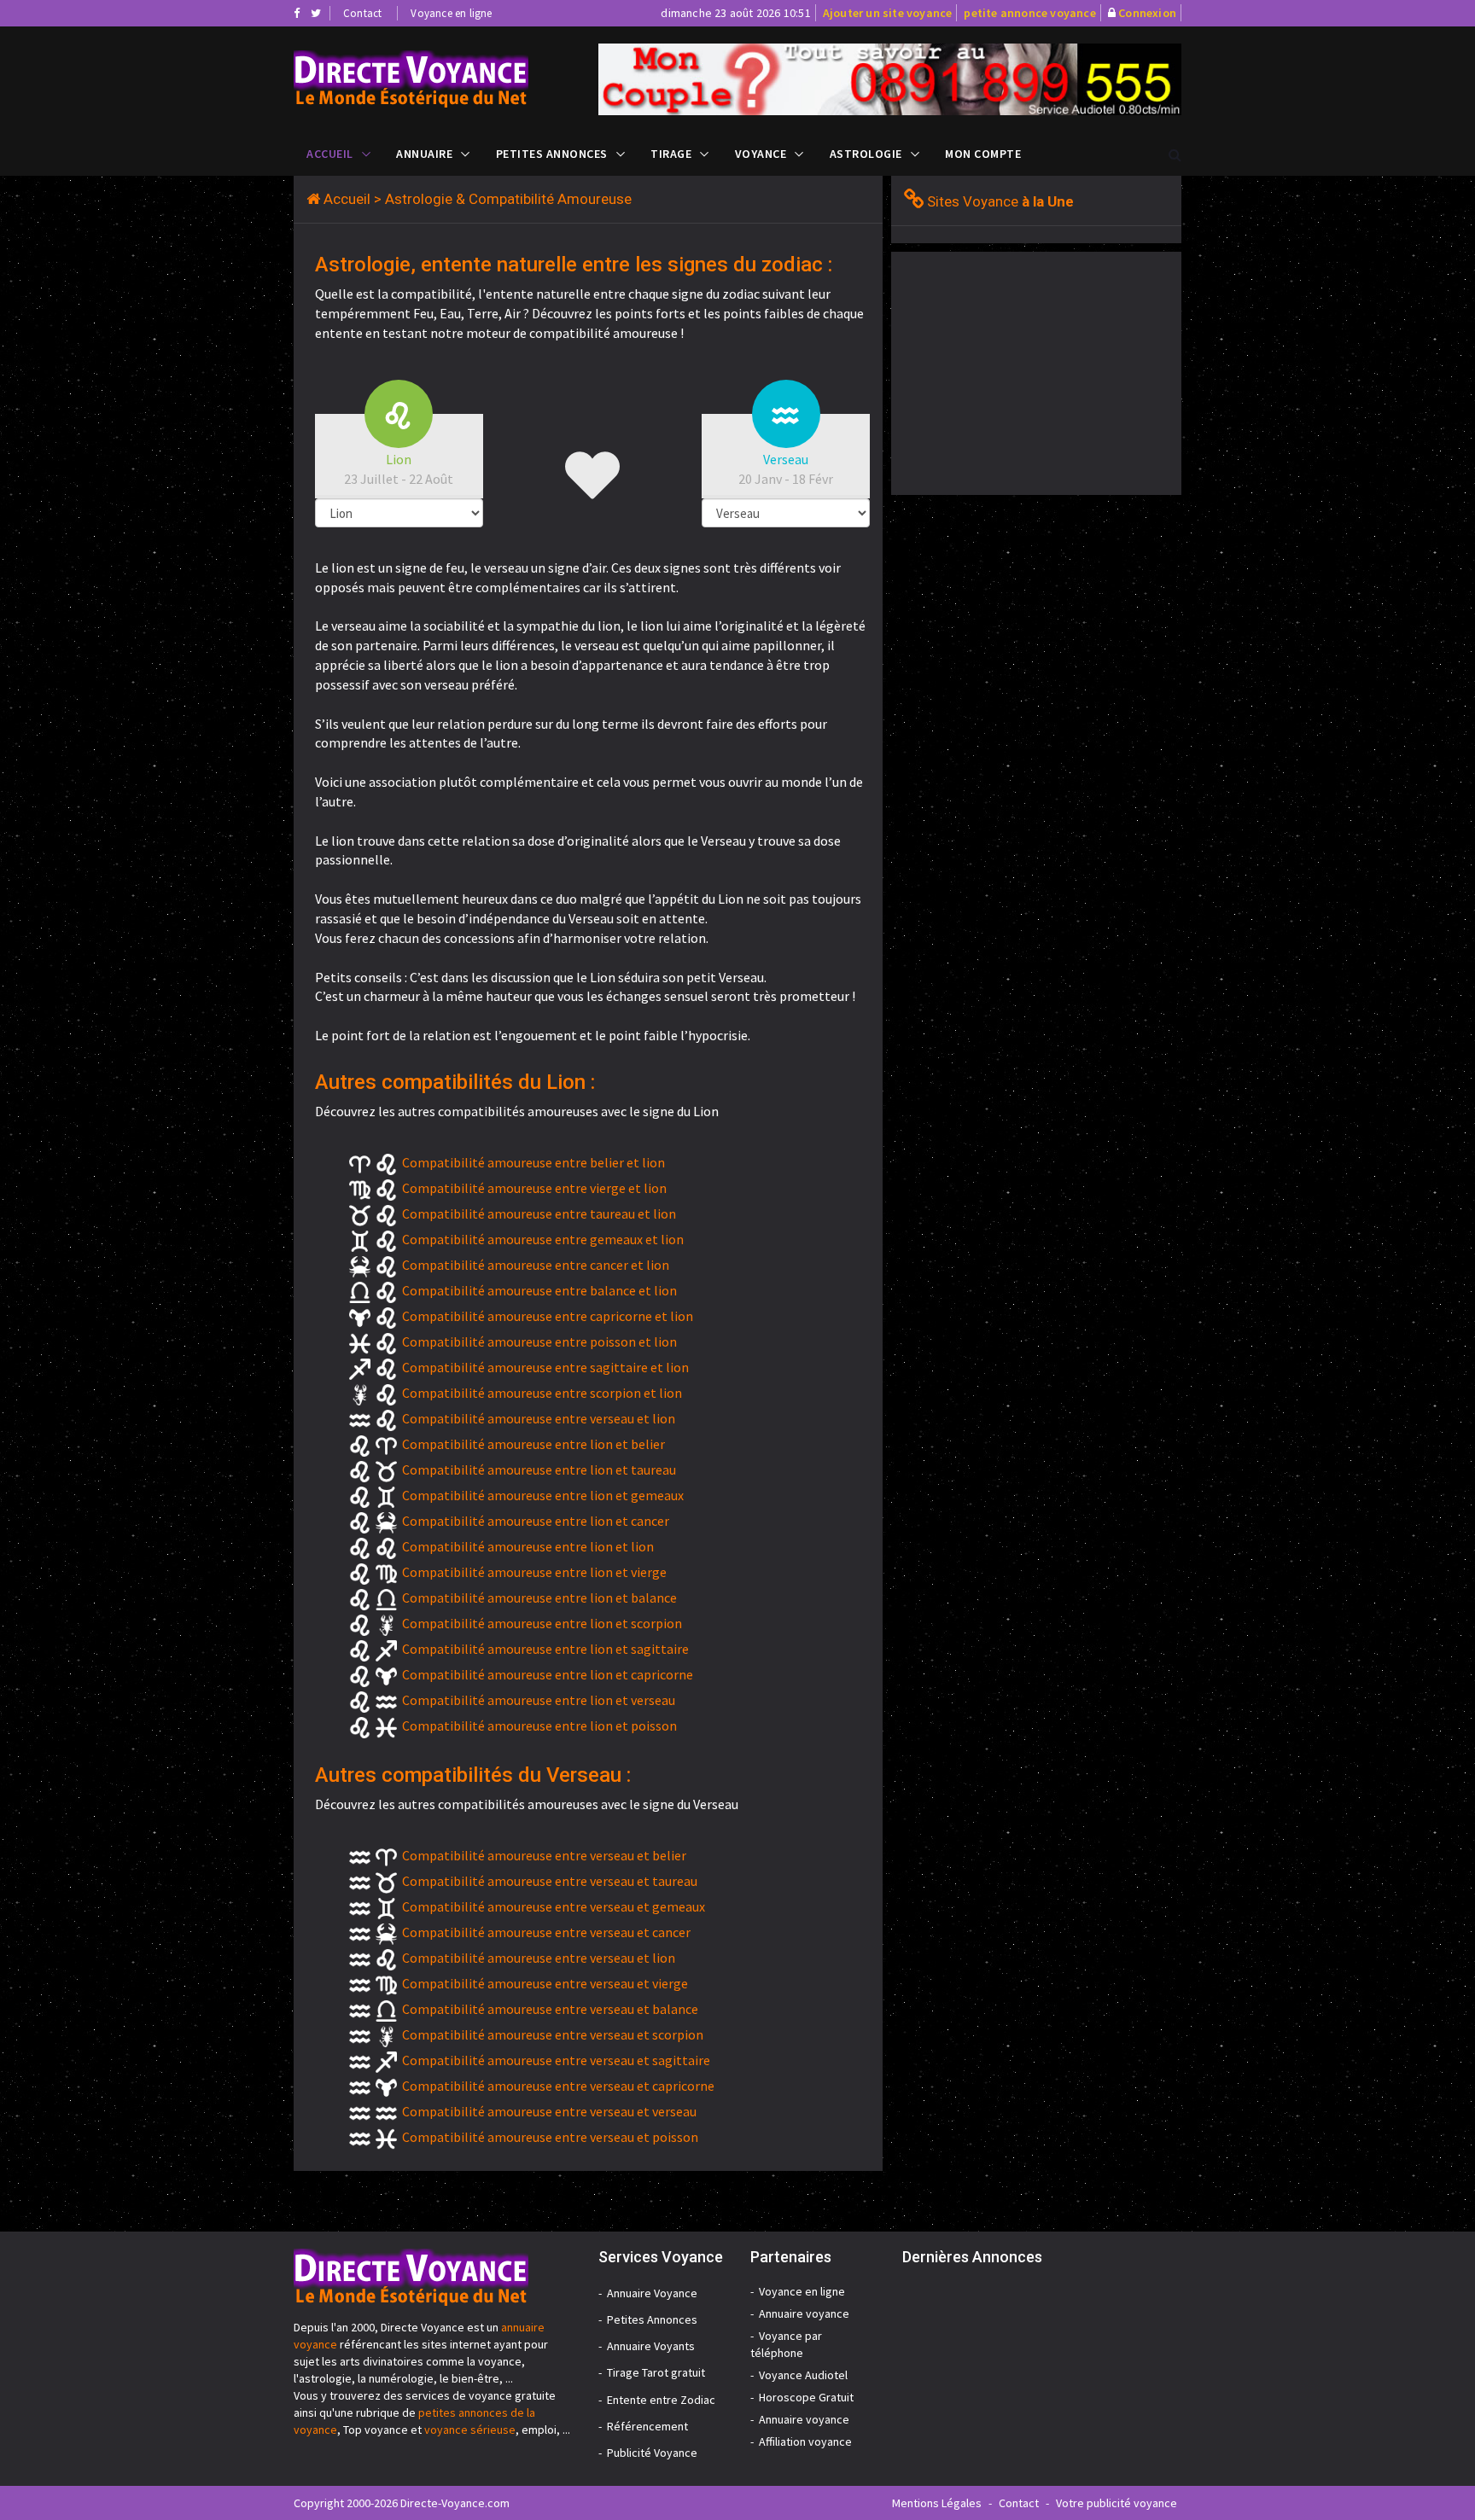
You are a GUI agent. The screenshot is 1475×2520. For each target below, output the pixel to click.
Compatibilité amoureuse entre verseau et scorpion (553, 2034)
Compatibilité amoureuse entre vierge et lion (534, 1188)
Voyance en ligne (451, 13)
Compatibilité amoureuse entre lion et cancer (536, 1521)
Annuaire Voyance (652, 2293)
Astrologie (866, 154)
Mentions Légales (937, 2503)
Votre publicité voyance (1116, 2503)
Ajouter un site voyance (888, 13)
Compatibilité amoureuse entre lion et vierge (534, 1572)
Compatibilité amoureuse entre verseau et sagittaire (556, 2060)
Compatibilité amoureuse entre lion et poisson (539, 1726)
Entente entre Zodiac (661, 2400)
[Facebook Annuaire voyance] (297, 13)
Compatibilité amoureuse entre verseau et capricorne (558, 2086)
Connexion (1147, 13)
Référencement (647, 2426)
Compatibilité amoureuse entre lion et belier (533, 1444)
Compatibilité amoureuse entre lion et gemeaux (543, 1495)
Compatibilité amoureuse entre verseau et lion (539, 1418)
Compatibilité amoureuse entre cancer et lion (536, 1265)
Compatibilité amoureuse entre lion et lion (528, 1546)
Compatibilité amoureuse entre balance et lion (539, 1290)
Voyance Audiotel (803, 2375)
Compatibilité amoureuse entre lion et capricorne (548, 1674)
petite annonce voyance (1029, 13)
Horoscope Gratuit (806, 2397)
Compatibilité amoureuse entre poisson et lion (539, 1341)
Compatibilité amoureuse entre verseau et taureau (550, 1881)
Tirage (671, 154)
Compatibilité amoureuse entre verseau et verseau (549, 2111)
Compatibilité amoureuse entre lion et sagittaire (545, 1649)
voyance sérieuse (470, 2430)
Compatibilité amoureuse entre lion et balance (539, 1598)
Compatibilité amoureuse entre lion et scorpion (542, 1623)
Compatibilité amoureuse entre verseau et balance (550, 2009)
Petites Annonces (552, 154)
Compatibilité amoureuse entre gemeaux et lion (543, 1239)
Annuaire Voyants (651, 2346)
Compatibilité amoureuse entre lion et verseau (539, 1700)
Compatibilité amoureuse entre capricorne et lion (548, 1316)
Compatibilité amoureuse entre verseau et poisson (550, 2137)
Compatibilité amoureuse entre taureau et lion (539, 1213)
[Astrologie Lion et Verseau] (433, 79)
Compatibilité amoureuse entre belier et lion (533, 1162)
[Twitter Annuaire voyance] (316, 13)
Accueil (330, 154)
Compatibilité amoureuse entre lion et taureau (539, 1470)
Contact (362, 13)
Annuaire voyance (804, 2313)
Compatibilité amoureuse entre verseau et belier (544, 1855)
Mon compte (983, 154)
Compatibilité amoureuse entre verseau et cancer (546, 1932)
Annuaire (424, 154)
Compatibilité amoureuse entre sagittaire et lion (545, 1367)
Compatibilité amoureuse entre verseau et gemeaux (554, 1906)
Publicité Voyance (652, 2453)
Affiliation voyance (805, 2441)
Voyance (761, 154)
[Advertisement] (1035, 371)
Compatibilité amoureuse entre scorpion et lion (542, 1393)
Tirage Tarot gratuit (656, 2372)
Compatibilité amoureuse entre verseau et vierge (545, 1983)
